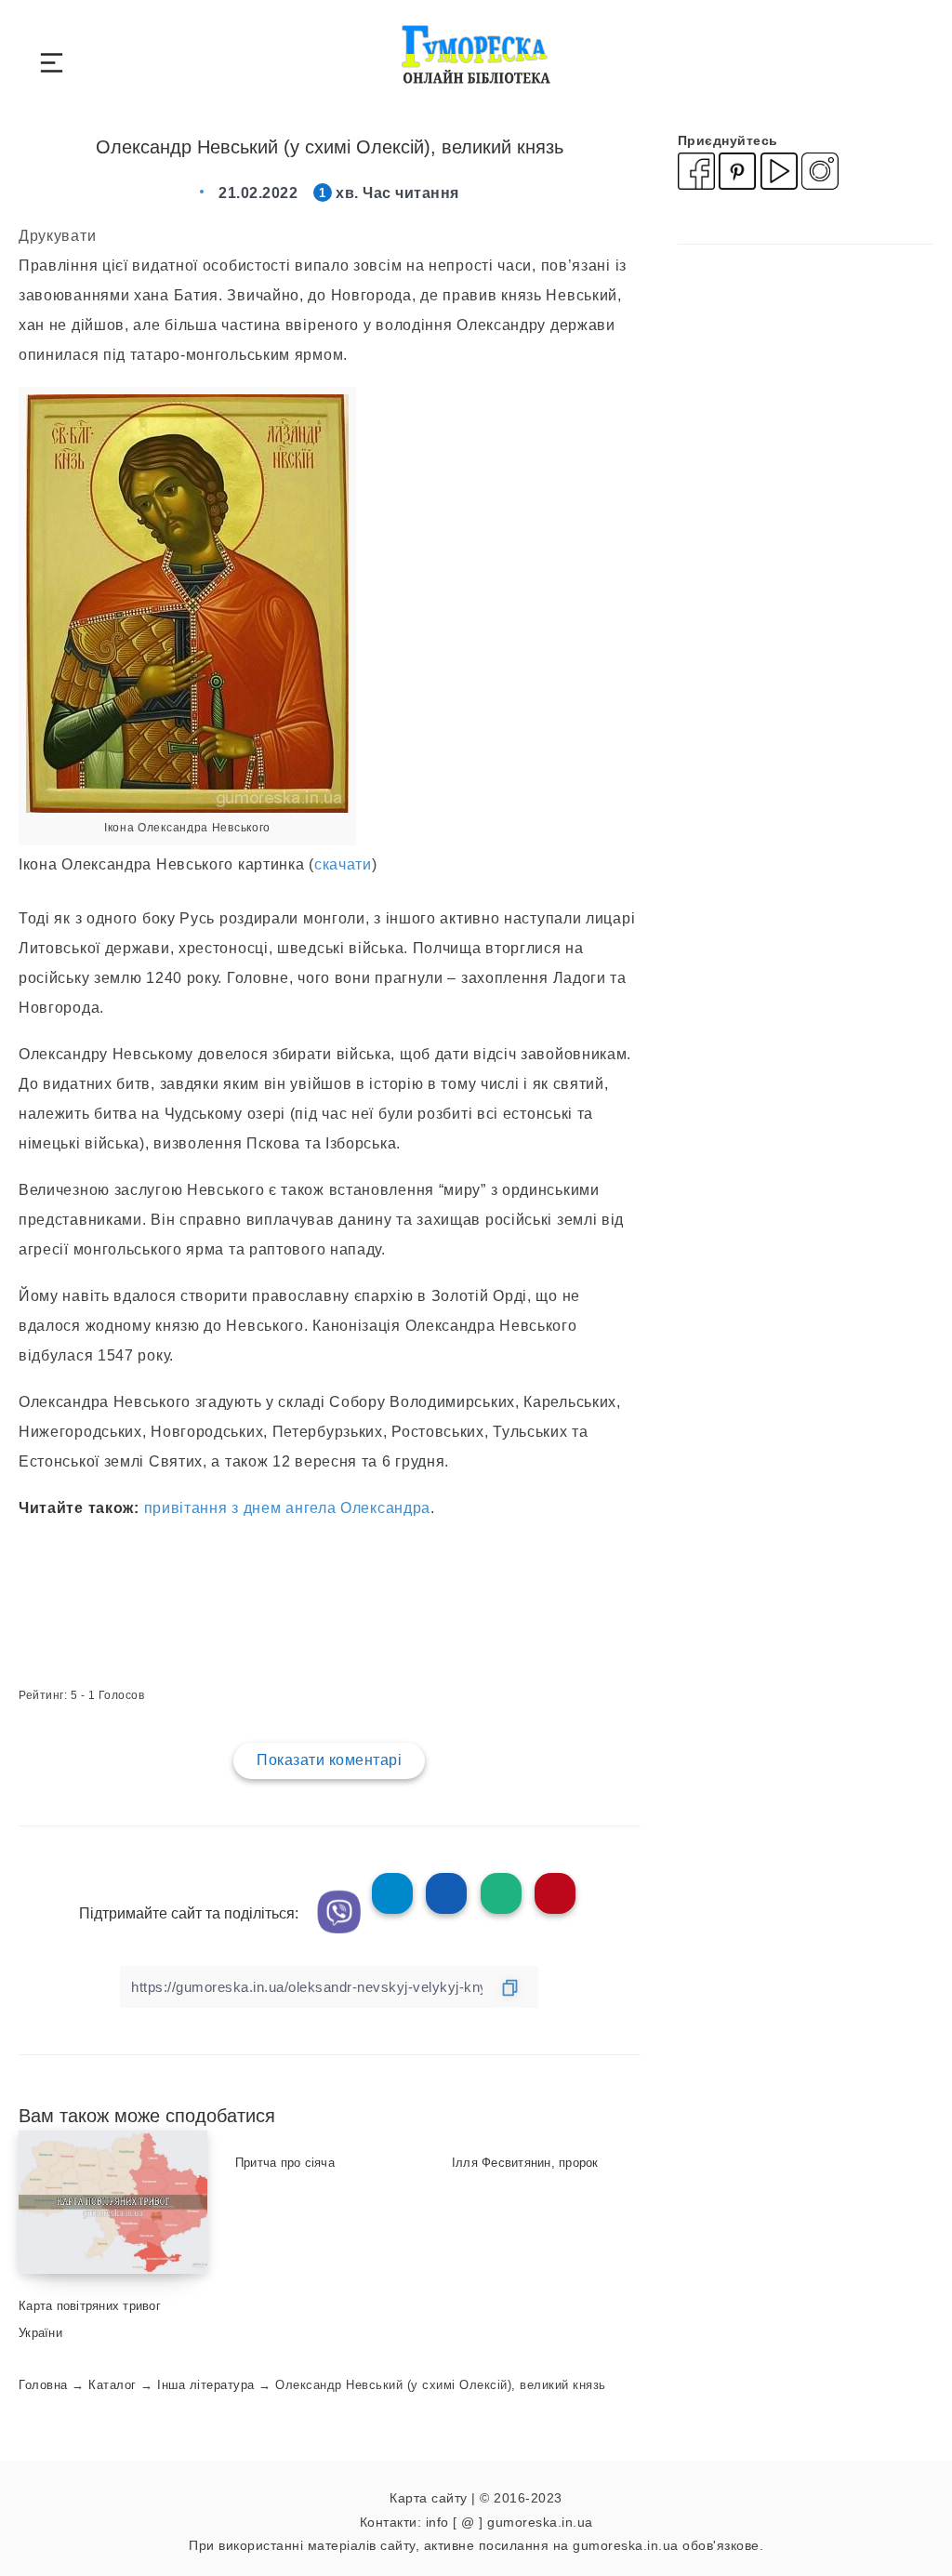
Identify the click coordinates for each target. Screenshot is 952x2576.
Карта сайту (429, 2498)
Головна (43, 2385)
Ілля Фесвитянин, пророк (525, 2163)
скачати (343, 864)
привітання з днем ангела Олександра (288, 1508)
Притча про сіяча (285, 2163)
